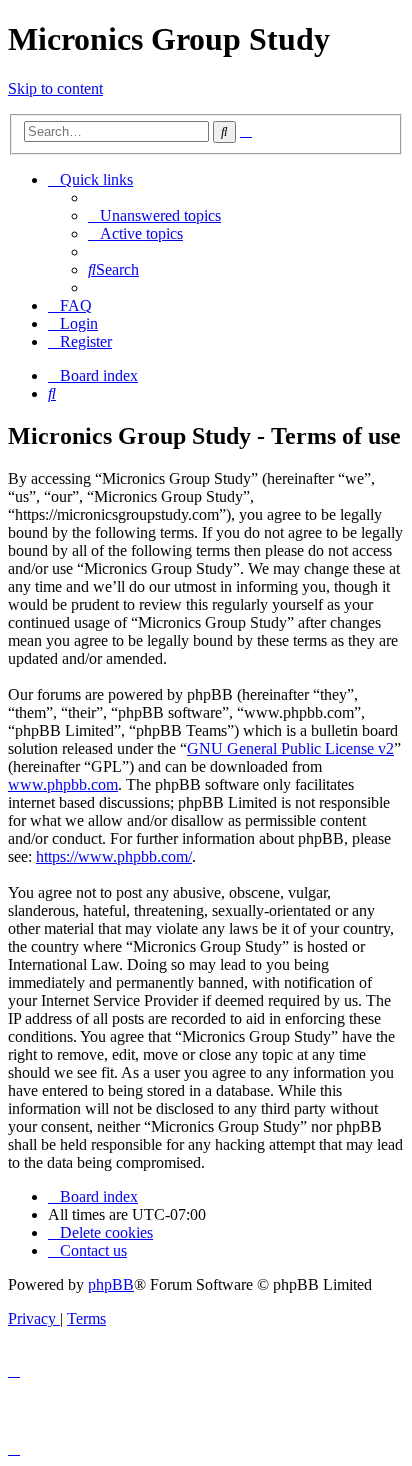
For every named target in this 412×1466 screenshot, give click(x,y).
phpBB (111, 1284)
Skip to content (55, 88)
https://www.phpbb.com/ (114, 856)
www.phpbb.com (63, 784)
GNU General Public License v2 (290, 748)
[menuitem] (154, 215)
